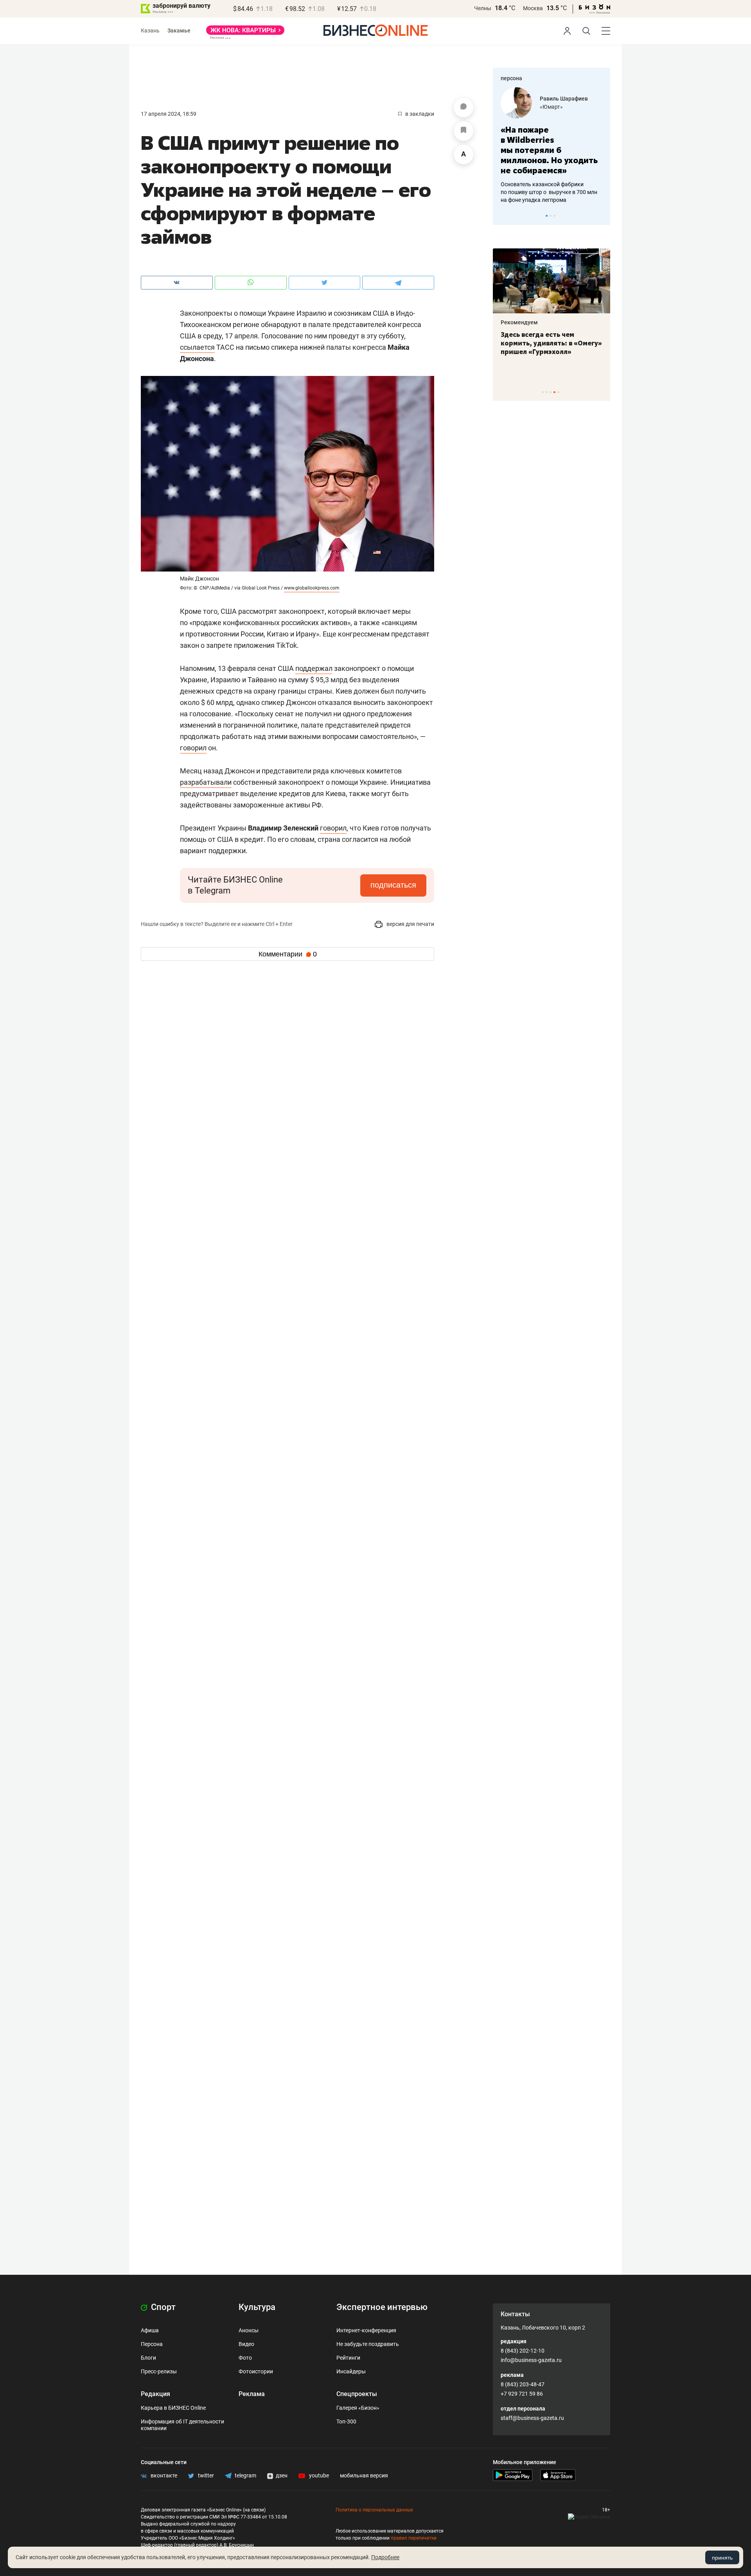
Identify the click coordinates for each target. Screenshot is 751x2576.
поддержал (314, 668)
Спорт (162, 2307)
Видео (246, 2344)
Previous (504, 216)
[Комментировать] (464, 108)
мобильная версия (364, 2475)
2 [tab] (551, 216)
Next (602, 216)
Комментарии (288, 954)
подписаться (393, 885)
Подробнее (385, 2557)
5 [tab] (558, 392)
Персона (152, 2344)
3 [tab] (554, 216)
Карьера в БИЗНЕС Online (173, 2408)
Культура (257, 2307)
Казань (150, 31)
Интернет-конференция (366, 2330)
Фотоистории (256, 2371)
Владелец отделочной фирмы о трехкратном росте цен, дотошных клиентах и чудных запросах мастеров (550, 182)
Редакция (155, 2394)
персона (511, 78)
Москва (533, 8)
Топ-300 (346, 2421)
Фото (245, 2358)
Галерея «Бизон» (358, 2408)
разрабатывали (206, 782)
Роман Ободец (559, 99)
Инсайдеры (351, 2371)
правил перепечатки (414, 2538)
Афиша (150, 2330)
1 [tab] (547, 216)
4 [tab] (554, 392)
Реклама (252, 2394)
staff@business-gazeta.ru (532, 2418)
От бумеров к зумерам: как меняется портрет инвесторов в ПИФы (546, 343)
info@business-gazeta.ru (531, 2360)
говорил (193, 748)
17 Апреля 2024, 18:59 (169, 114)
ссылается (197, 347)
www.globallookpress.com (312, 588)
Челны (483, 8)
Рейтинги (348, 2358)
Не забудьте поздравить (368, 2344)
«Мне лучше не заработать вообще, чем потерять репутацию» (549, 145)
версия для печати (410, 924)
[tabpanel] (552, 140)
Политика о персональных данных (374, 2510)
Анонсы (249, 2330)
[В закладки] (464, 131)
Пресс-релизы (159, 2371)
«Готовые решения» (565, 107)
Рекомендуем (519, 322)
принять (722, 2558)
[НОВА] (245, 33)
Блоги (148, 2358)
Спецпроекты (357, 2394)
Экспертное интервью (382, 2307)
